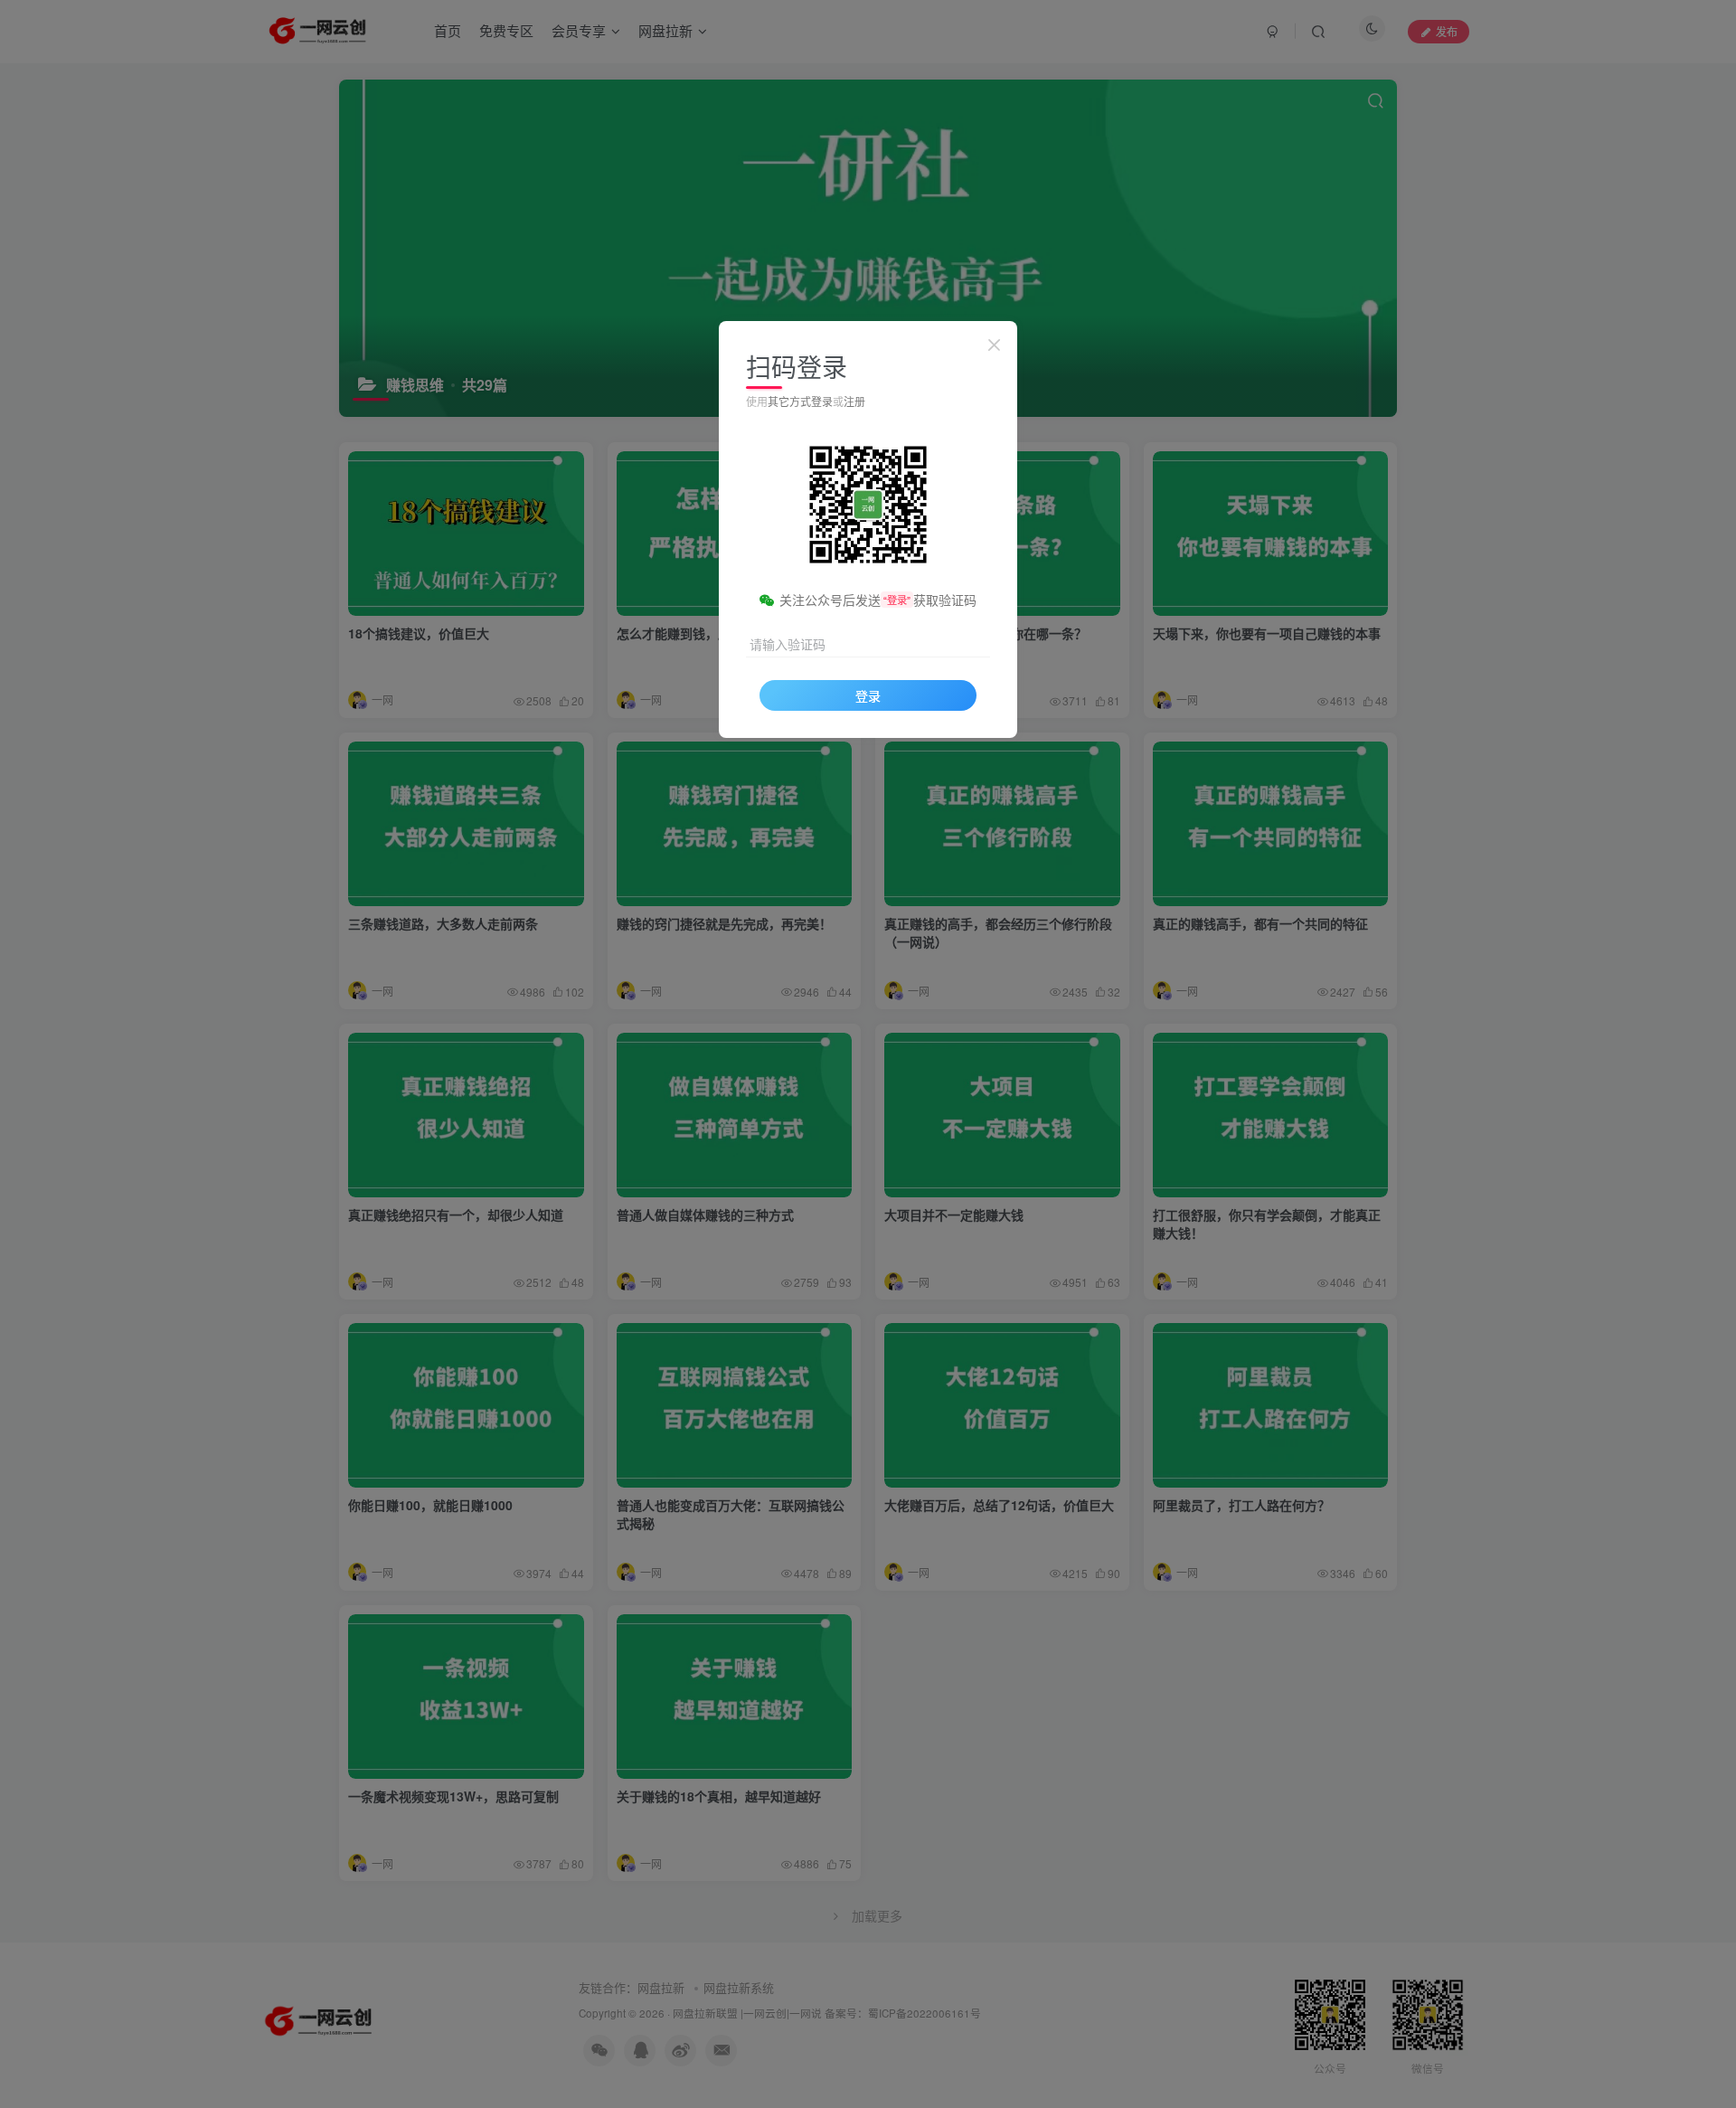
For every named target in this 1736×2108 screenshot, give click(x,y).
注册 (854, 401)
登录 (868, 695)
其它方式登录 (800, 401)
